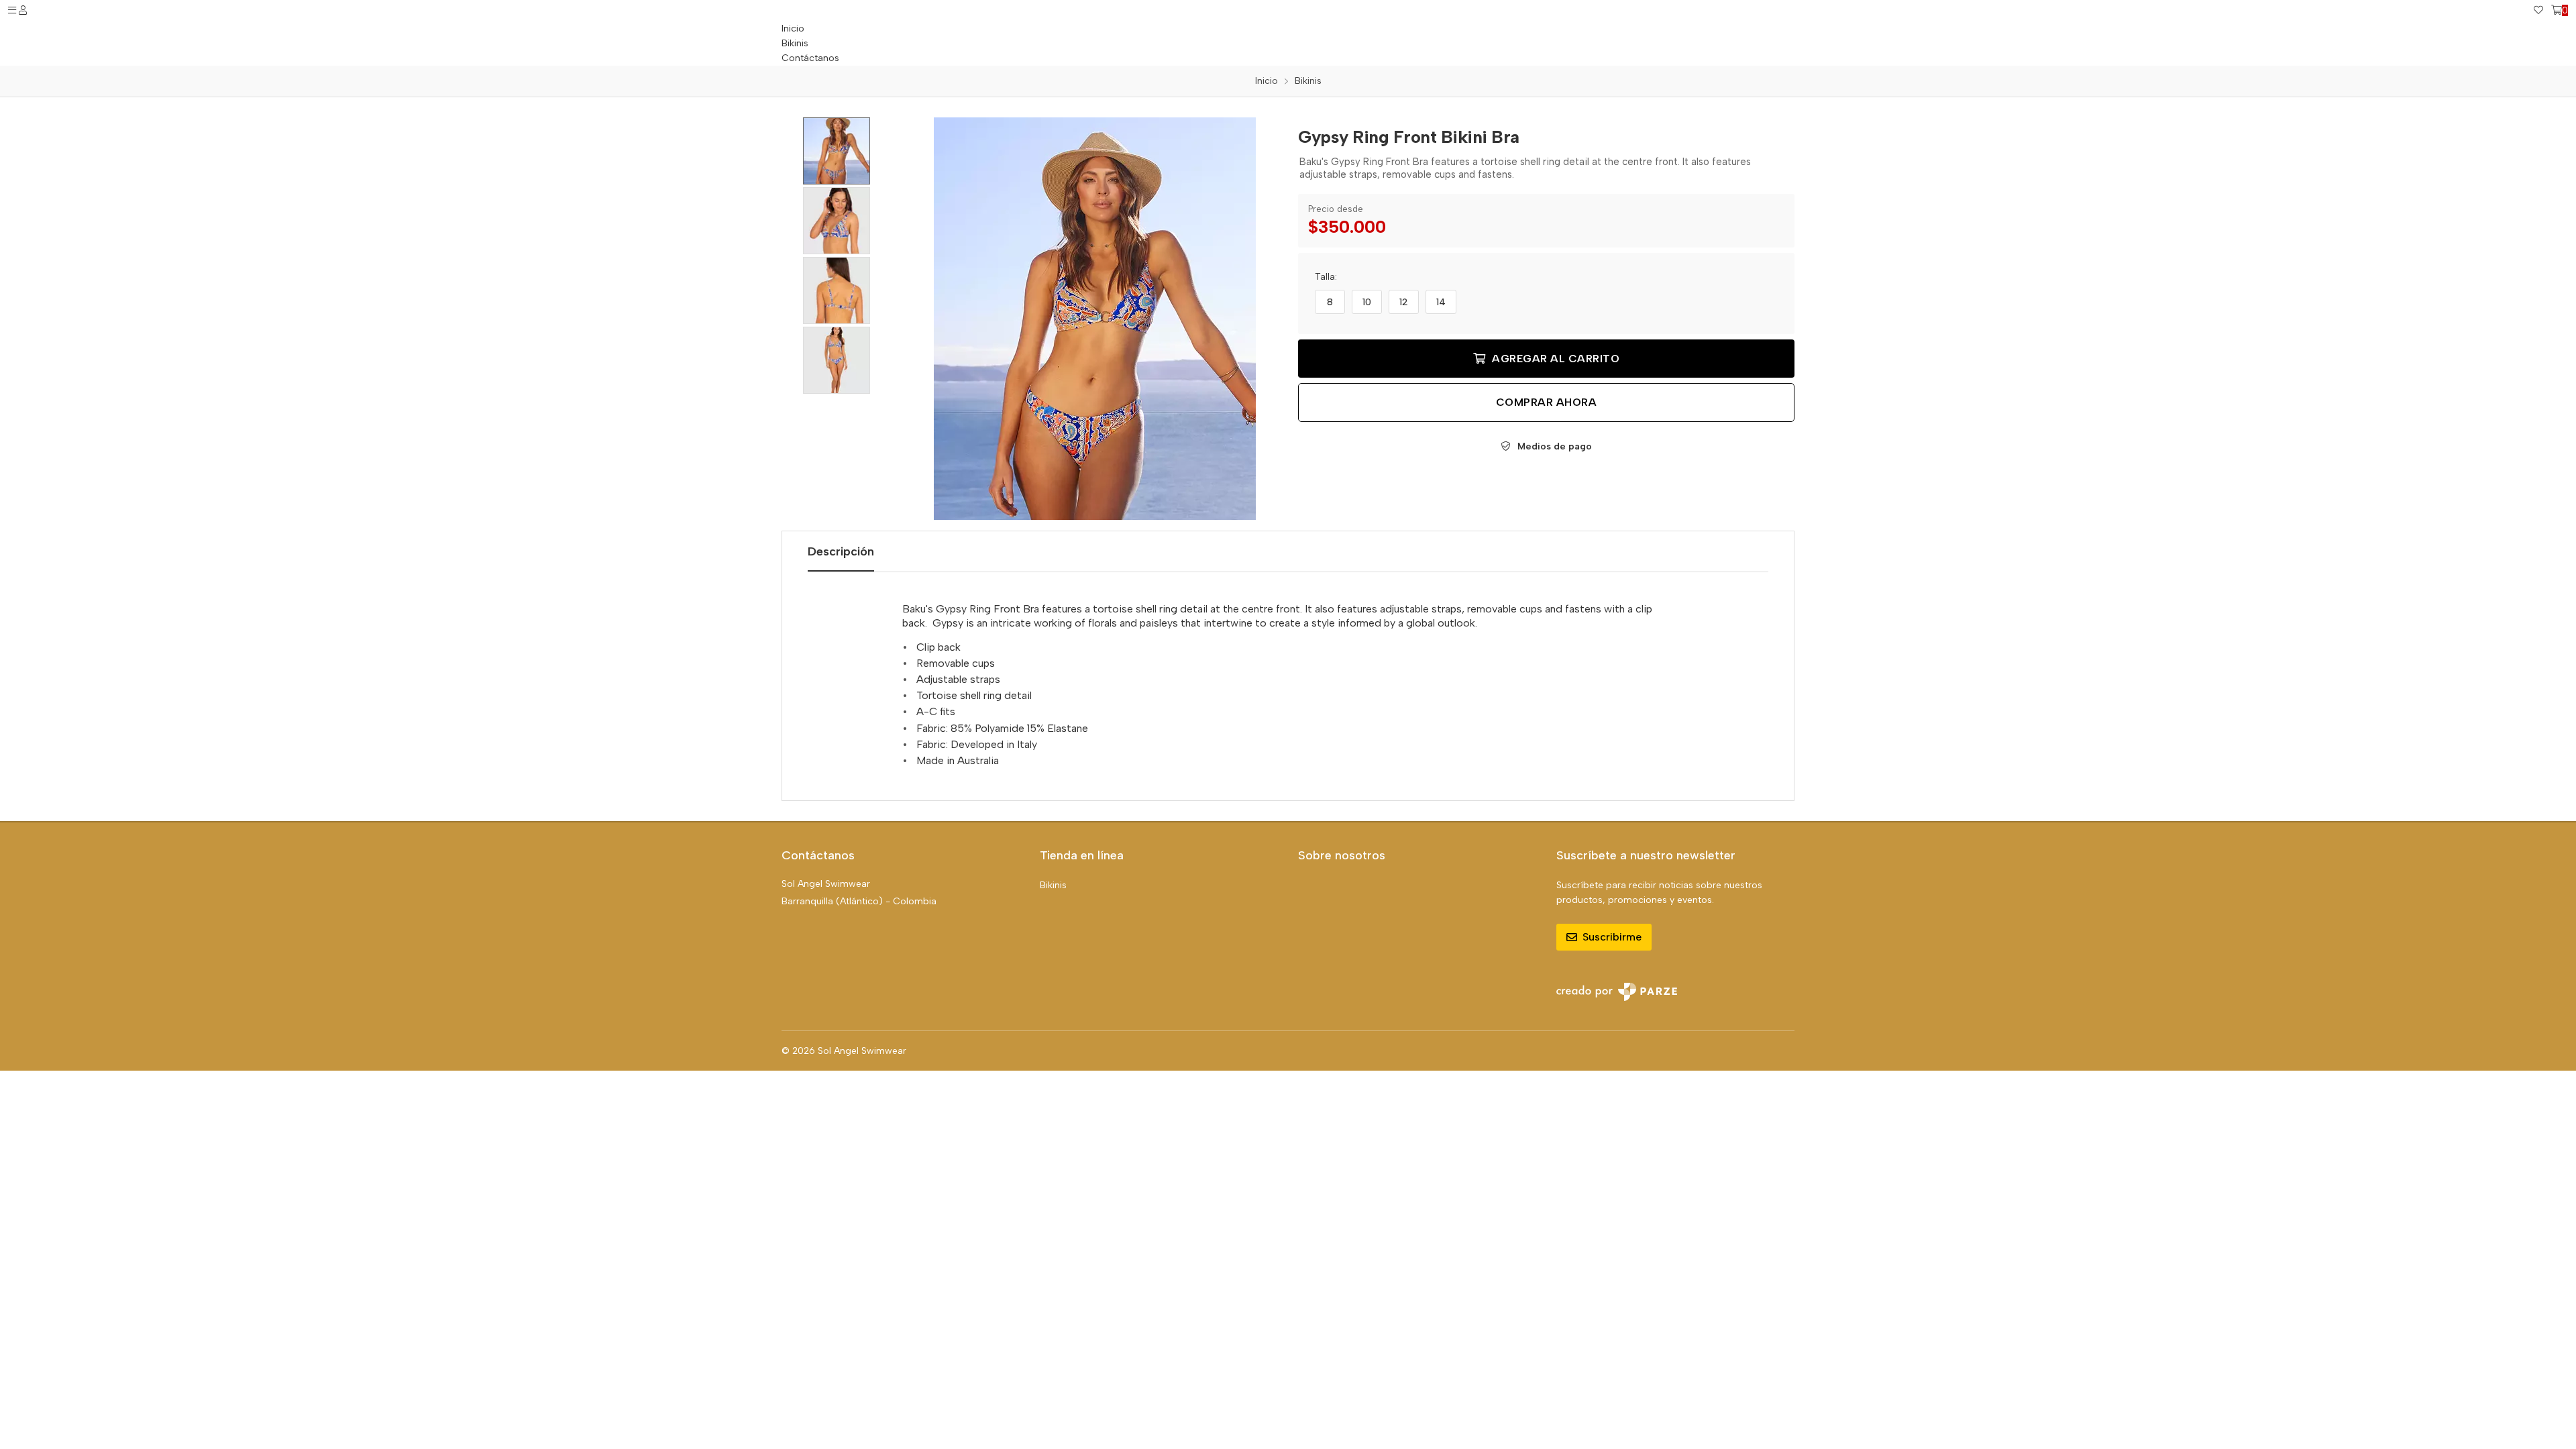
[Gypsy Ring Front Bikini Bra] (1095, 319)
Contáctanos (810, 58)
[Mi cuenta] (23, 11)
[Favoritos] (2538, 11)
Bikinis (1053, 885)
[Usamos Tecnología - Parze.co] (1617, 992)
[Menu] (12, 11)
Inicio (793, 29)
